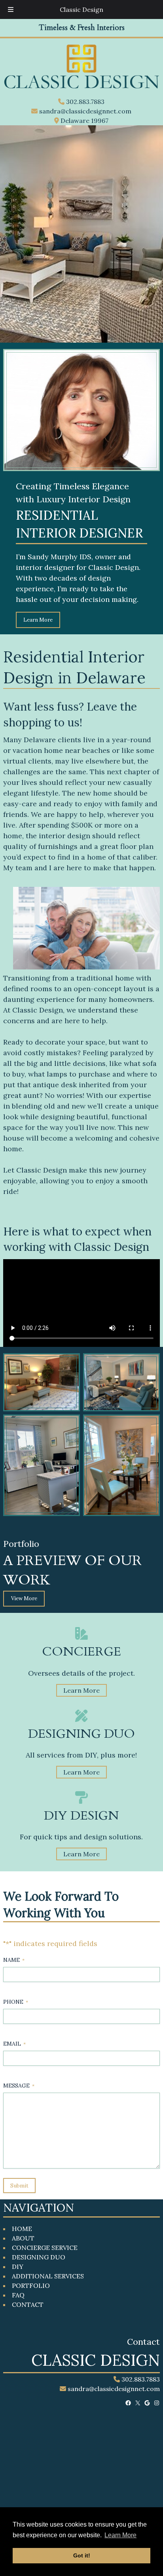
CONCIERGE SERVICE (45, 2248)
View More (24, 1598)
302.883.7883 (84, 102)
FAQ (18, 2295)
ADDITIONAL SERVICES (48, 2276)
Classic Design (81, 9)
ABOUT (23, 2238)
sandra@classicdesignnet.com (84, 111)
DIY (18, 2267)
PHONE (16, 2002)
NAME (14, 1960)
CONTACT (28, 2304)
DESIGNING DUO (39, 2257)
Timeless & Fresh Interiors (82, 28)
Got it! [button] (82, 2555)
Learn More (38, 620)
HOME (22, 2229)
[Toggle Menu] (11, 9)
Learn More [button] (120, 2535)
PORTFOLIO (31, 2286)
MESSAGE (19, 2086)
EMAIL (14, 2044)
